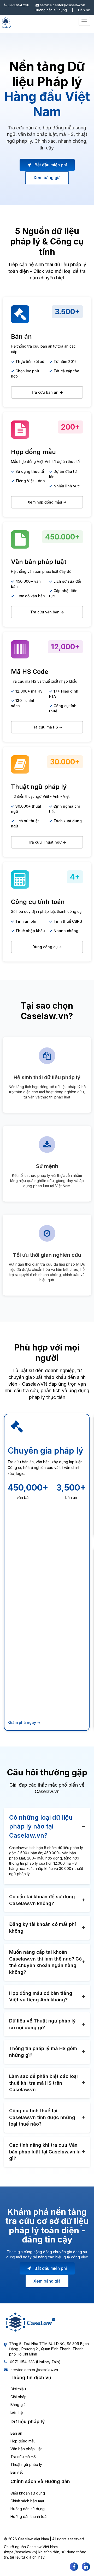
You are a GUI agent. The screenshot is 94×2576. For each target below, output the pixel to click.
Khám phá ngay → (24, 1722)
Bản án (16, 2433)
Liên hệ (84, 10)
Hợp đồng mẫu (23, 2441)
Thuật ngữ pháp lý (26, 2464)
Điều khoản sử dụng (28, 2493)
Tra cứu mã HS (23, 2457)
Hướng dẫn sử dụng (51, 10)
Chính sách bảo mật (27, 2501)
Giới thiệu (18, 2389)
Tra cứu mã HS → (47, 727)
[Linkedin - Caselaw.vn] (86, 2567)
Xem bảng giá (47, 178)
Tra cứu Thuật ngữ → (47, 842)
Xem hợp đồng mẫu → (47, 502)
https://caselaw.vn (20, 2552)
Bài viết (17, 2472)
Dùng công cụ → (47, 947)
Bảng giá (18, 2405)
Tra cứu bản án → (47, 392)
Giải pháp (19, 2397)
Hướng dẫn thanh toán (30, 2517)
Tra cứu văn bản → (47, 612)
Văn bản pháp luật (26, 2449)
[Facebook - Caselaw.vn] (74, 2567)
